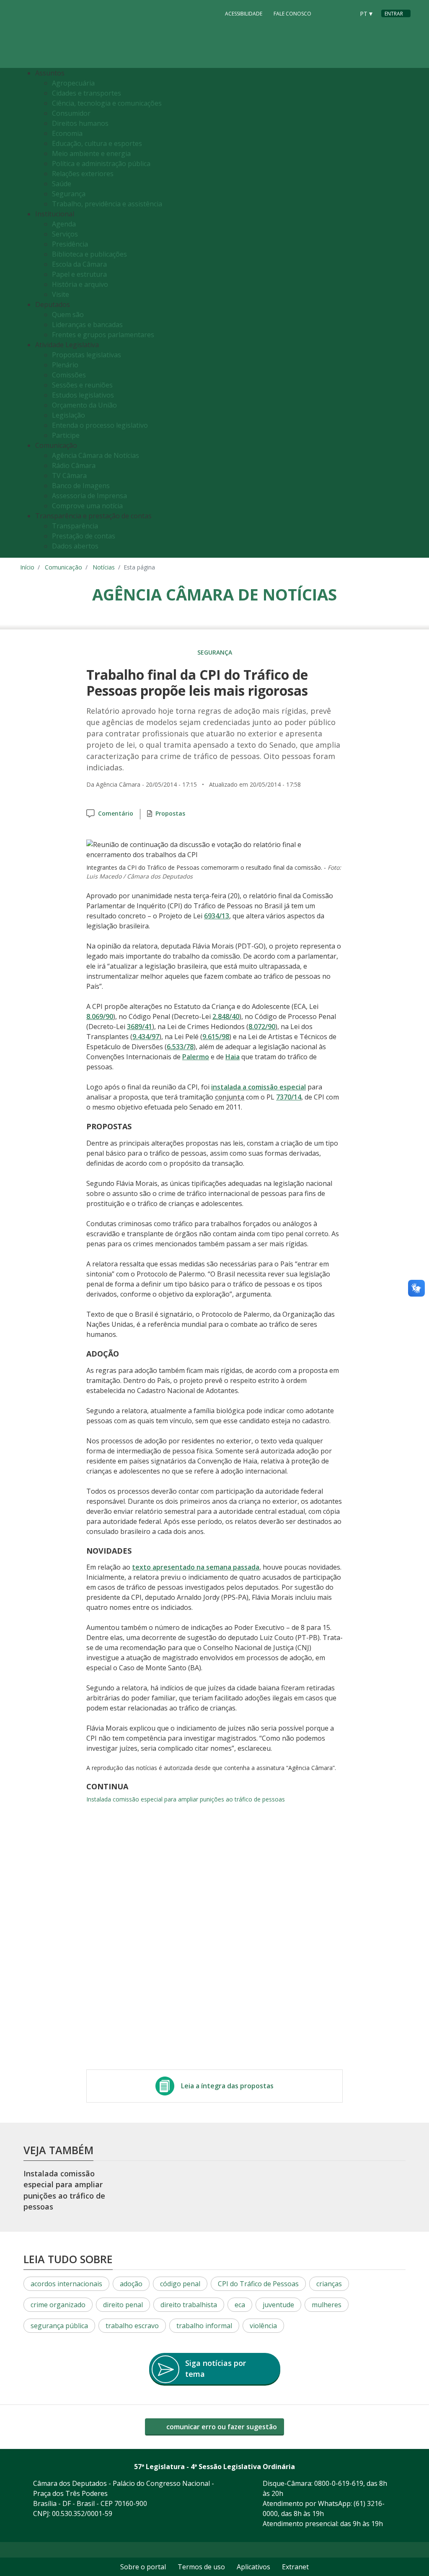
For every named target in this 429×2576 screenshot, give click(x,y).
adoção (131, 2284)
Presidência (70, 244)
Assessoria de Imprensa (89, 496)
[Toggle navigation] (402, 313)
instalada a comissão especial (258, 1087)
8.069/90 (100, 1016)
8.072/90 (262, 1027)
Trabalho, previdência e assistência (107, 204)
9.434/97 (146, 1037)
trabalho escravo (132, 2326)
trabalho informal (204, 2326)
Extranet (295, 2567)
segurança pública (59, 2326)
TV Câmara (69, 476)
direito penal (123, 2305)
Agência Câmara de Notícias (96, 455)
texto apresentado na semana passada (196, 1567)
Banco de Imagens (81, 486)
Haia (233, 1057)
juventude (278, 2305)
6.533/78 (180, 1047)
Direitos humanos (80, 123)
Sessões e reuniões (82, 385)
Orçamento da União (84, 405)
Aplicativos (253, 2567)
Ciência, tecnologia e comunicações (107, 103)
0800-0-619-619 (339, 2483)
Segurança (69, 194)
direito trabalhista (189, 2305)
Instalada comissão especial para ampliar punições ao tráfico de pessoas (186, 1799)
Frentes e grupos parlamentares (103, 335)
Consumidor (71, 113)
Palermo (196, 1057)
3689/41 (140, 1027)
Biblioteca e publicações (89, 254)
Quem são (68, 315)
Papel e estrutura (79, 274)
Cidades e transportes (87, 93)
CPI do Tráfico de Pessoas (258, 2284)
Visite (61, 294)
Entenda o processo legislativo (100, 425)
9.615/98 (216, 1037)
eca (240, 2305)
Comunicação (63, 567)
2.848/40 (226, 1016)
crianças (329, 2284)
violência (263, 2326)
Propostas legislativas (87, 355)
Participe (66, 435)
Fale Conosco (292, 14)
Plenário (65, 365)
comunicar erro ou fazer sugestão (221, 2427)
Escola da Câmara (79, 264)
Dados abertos (75, 546)
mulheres (327, 2305)
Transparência (75, 526)
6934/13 (217, 916)
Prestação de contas (84, 536)
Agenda (64, 224)
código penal (180, 2284)
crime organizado (58, 2305)
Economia (67, 133)
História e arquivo (80, 284)
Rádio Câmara (74, 465)
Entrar (394, 14)
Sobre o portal (143, 2567)
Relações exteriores (83, 174)
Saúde (62, 184)
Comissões (69, 375)
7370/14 (289, 1097)
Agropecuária (73, 83)
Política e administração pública (101, 164)
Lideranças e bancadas (87, 325)
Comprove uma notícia (87, 506)
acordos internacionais (66, 2284)
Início (27, 567)
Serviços (65, 234)
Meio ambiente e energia (91, 153)
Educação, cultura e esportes (97, 143)
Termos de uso (201, 2567)
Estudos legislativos (83, 395)
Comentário (116, 813)
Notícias (104, 567)
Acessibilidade (244, 14)
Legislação (68, 415)
